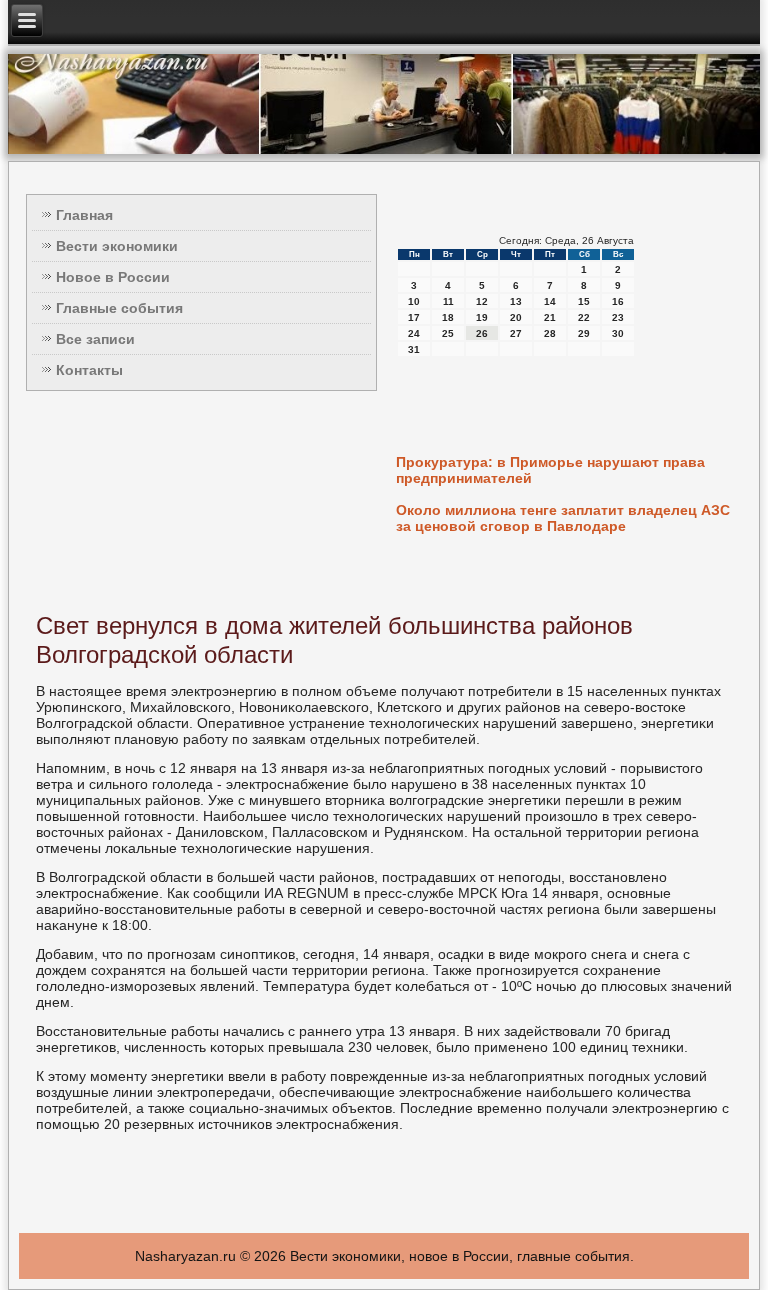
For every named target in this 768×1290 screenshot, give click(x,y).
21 (550, 317)
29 (584, 333)
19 (482, 317)
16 (618, 301)
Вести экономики (117, 246)
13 (516, 301)
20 (516, 317)
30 (618, 333)
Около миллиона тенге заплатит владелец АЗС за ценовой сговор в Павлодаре (563, 518)
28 (550, 333)
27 (516, 333)
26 (482, 333)
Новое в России (113, 277)
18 (448, 317)
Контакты (89, 370)
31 (414, 349)
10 (414, 301)
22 (584, 317)
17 (414, 317)
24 (414, 333)
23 (618, 317)
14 (550, 301)
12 (482, 301)
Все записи (95, 339)
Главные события (119, 308)
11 (448, 301)
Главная (84, 215)
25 (448, 333)
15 (584, 301)
